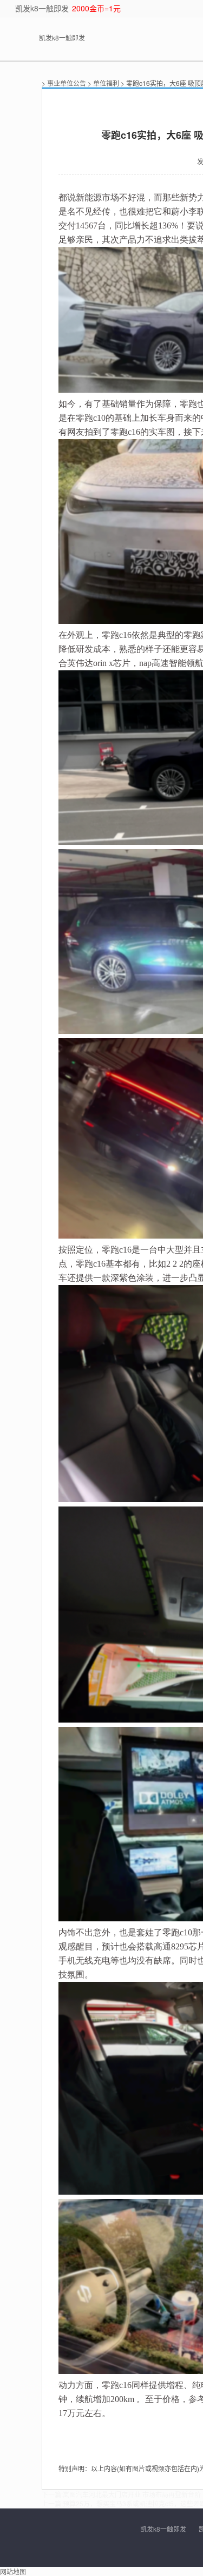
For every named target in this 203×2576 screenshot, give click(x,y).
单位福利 (106, 83)
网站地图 (13, 2571)
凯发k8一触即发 (42, 8)
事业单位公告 (67, 83)
